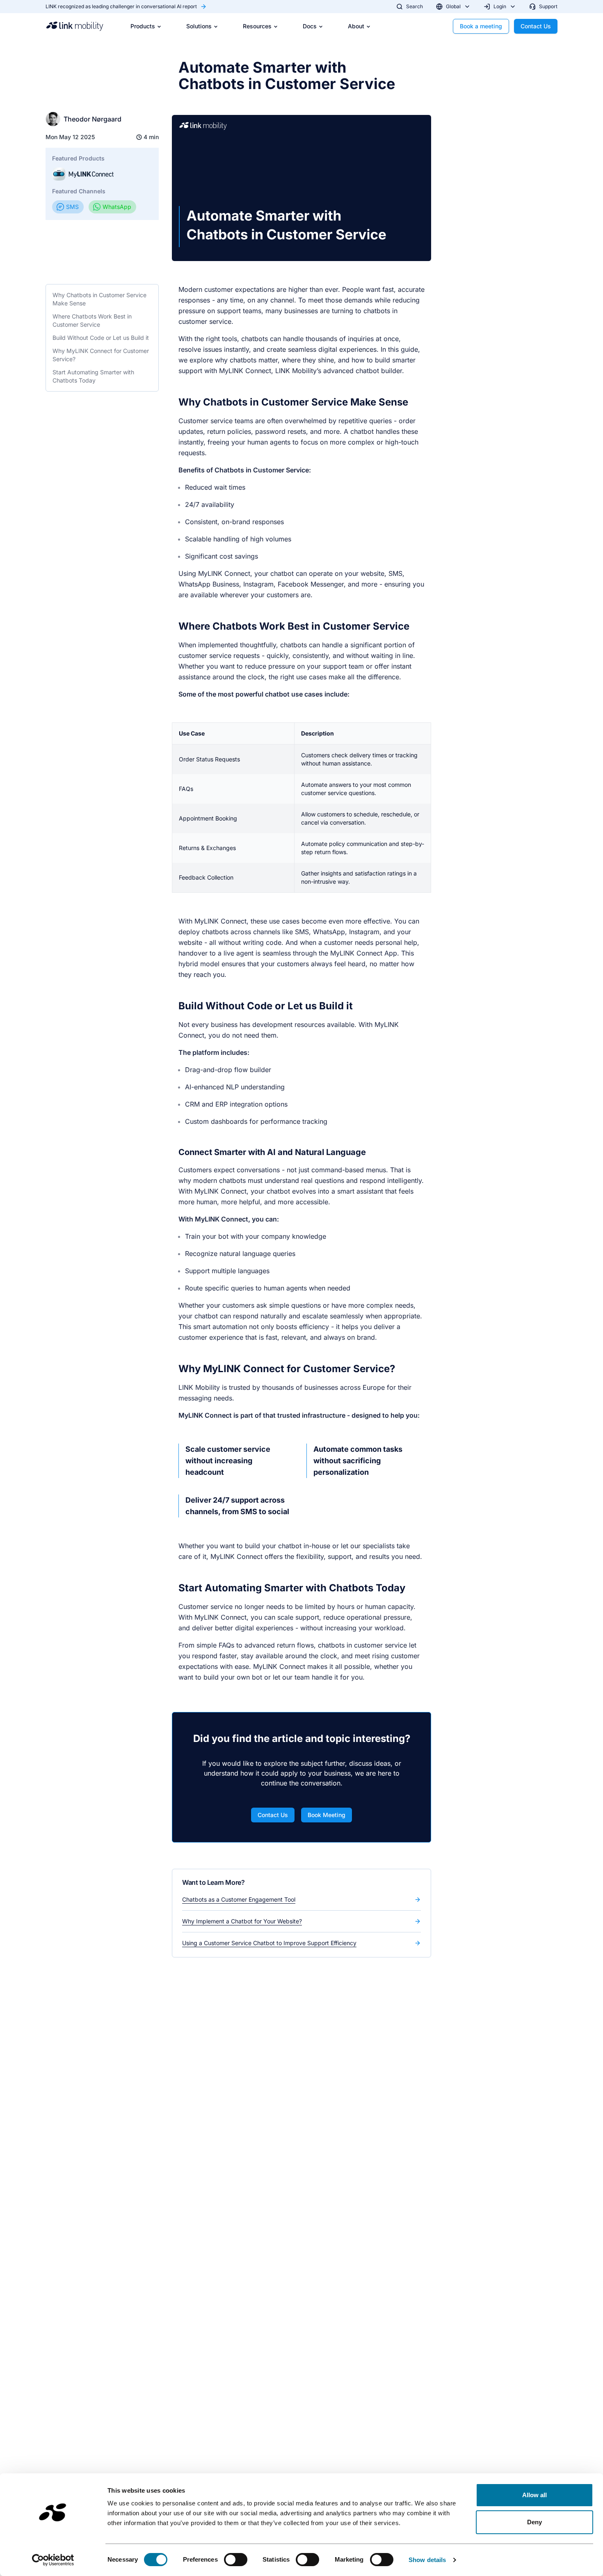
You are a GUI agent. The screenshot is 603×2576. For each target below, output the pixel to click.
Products (143, 26)
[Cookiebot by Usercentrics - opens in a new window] (53, 2560)
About (356, 26)
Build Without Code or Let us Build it (101, 338)
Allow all (535, 2495)
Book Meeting (327, 1815)
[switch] (236, 2560)
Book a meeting (481, 26)
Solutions (199, 26)
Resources (257, 26)
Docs (310, 26)
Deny (534, 2522)
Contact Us (536, 26)
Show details (427, 2560)
